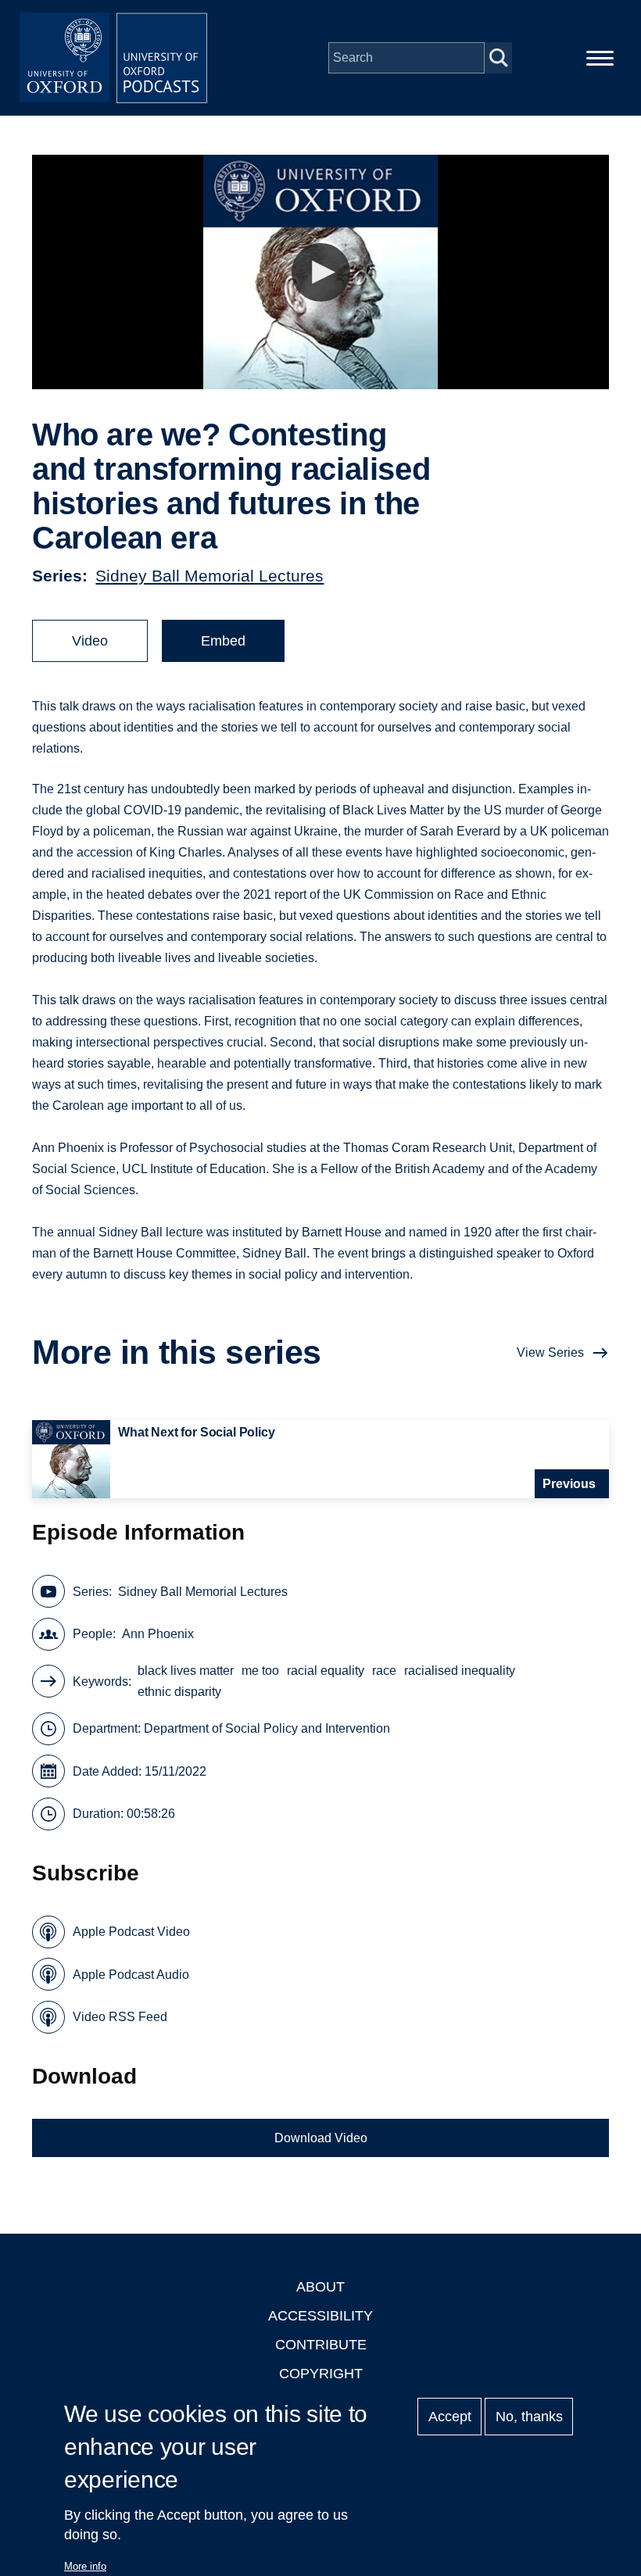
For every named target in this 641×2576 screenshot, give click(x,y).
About (320, 2287)
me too (260, 1671)
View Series (550, 1352)
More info (85, 2566)
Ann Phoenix (158, 1634)
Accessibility (320, 2316)
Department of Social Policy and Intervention (267, 1728)
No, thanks (529, 2417)
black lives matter (186, 1671)
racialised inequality (460, 1671)
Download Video (321, 2138)
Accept (450, 2417)
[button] (321, 272)
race (384, 1671)
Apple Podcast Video (131, 1932)
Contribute (321, 2345)
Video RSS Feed (120, 2017)
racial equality (326, 1671)
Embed (223, 641)
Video (90, 641)
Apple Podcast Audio (131, 1975)
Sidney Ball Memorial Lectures (209, 576)
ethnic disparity (179, 1692)
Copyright (321, 2374)
